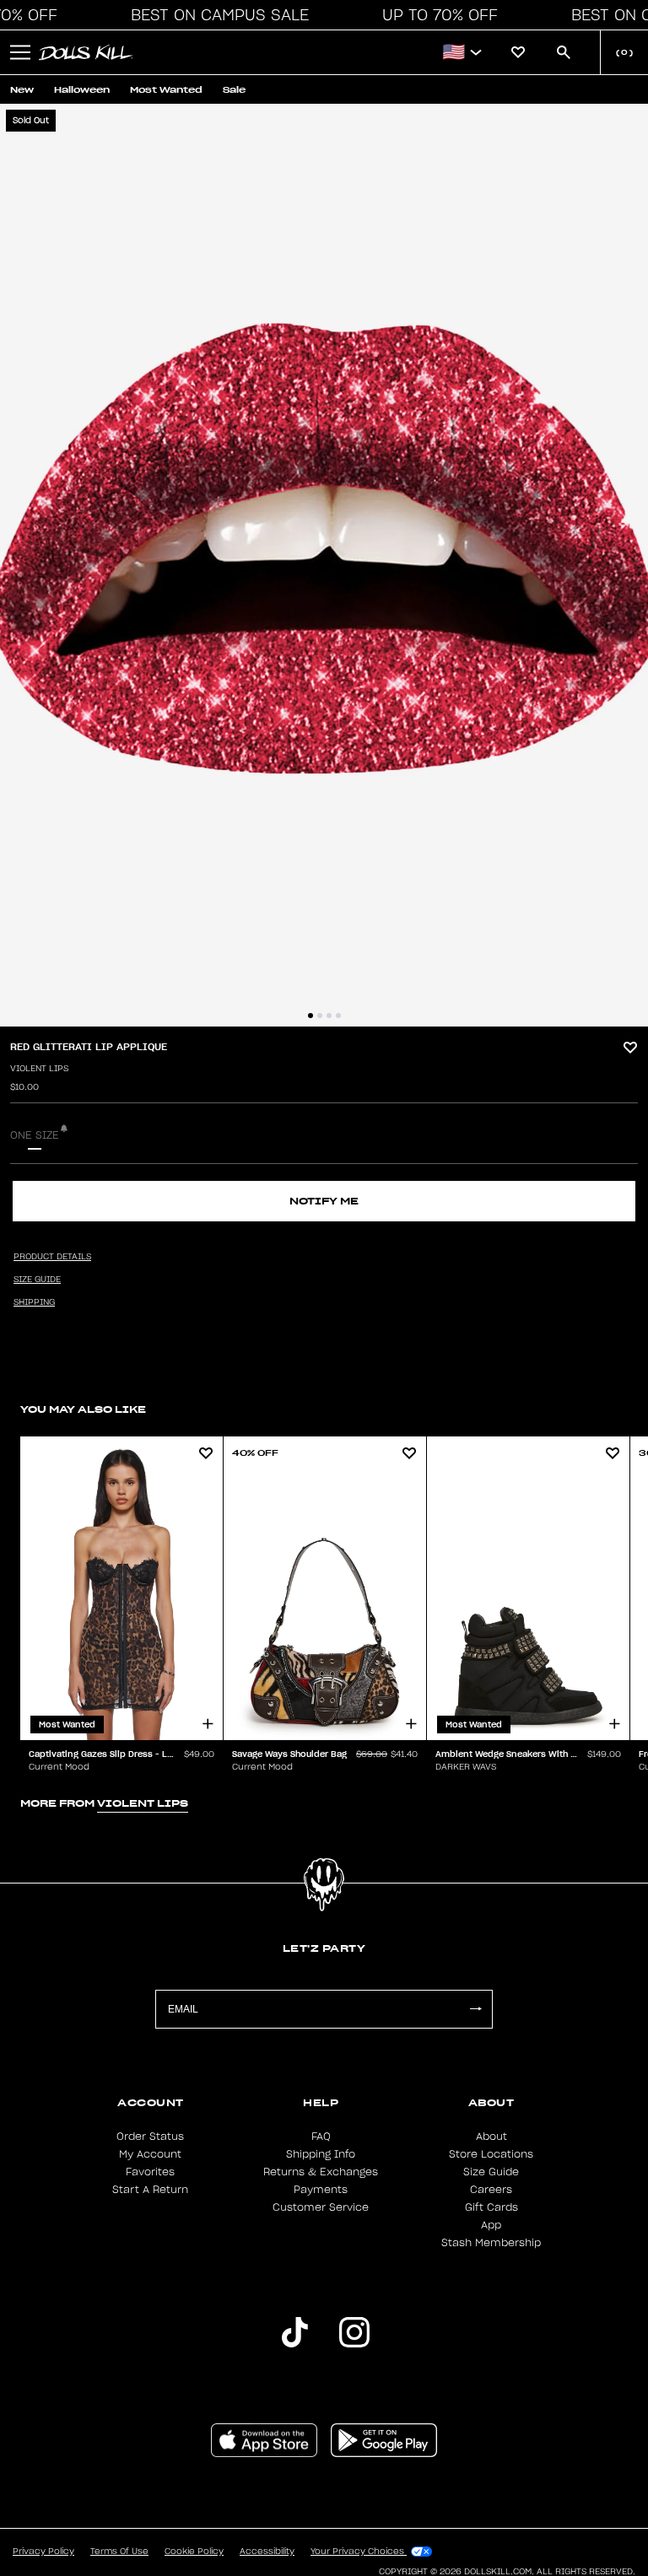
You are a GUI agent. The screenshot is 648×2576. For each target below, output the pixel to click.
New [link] (22, 90)
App (491, 2225)
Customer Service (321, 2207)
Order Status (150, 2137)
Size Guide (491, 2172)
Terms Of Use (119, 2552)
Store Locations (491, 2154)
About (491, 2137)
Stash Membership (491, 2243)
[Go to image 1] (310, 1016)
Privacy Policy (43, 2552)
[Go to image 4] (338, 1016)
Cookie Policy (194, 2552)
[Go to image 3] (329, 1016)
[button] (215, 15)
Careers (491, 2190)
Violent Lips (39, 1069)
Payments (321, 2190)
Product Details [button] (52, 1257)
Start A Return (150, 2190)
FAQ (321, 2137)
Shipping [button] (34, 1302)
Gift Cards (491, 2207)
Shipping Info (321, 2154)
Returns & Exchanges (321, 2172)
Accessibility (267, 2552)
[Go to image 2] (320, 1016)
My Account (150, 2154)
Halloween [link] (82, 90)
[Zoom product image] (324, 565)
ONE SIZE (35, 1135)
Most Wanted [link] (166, 90)
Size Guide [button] (37, 1280)
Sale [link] (234, 90)
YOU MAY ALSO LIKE (83, 1409)
